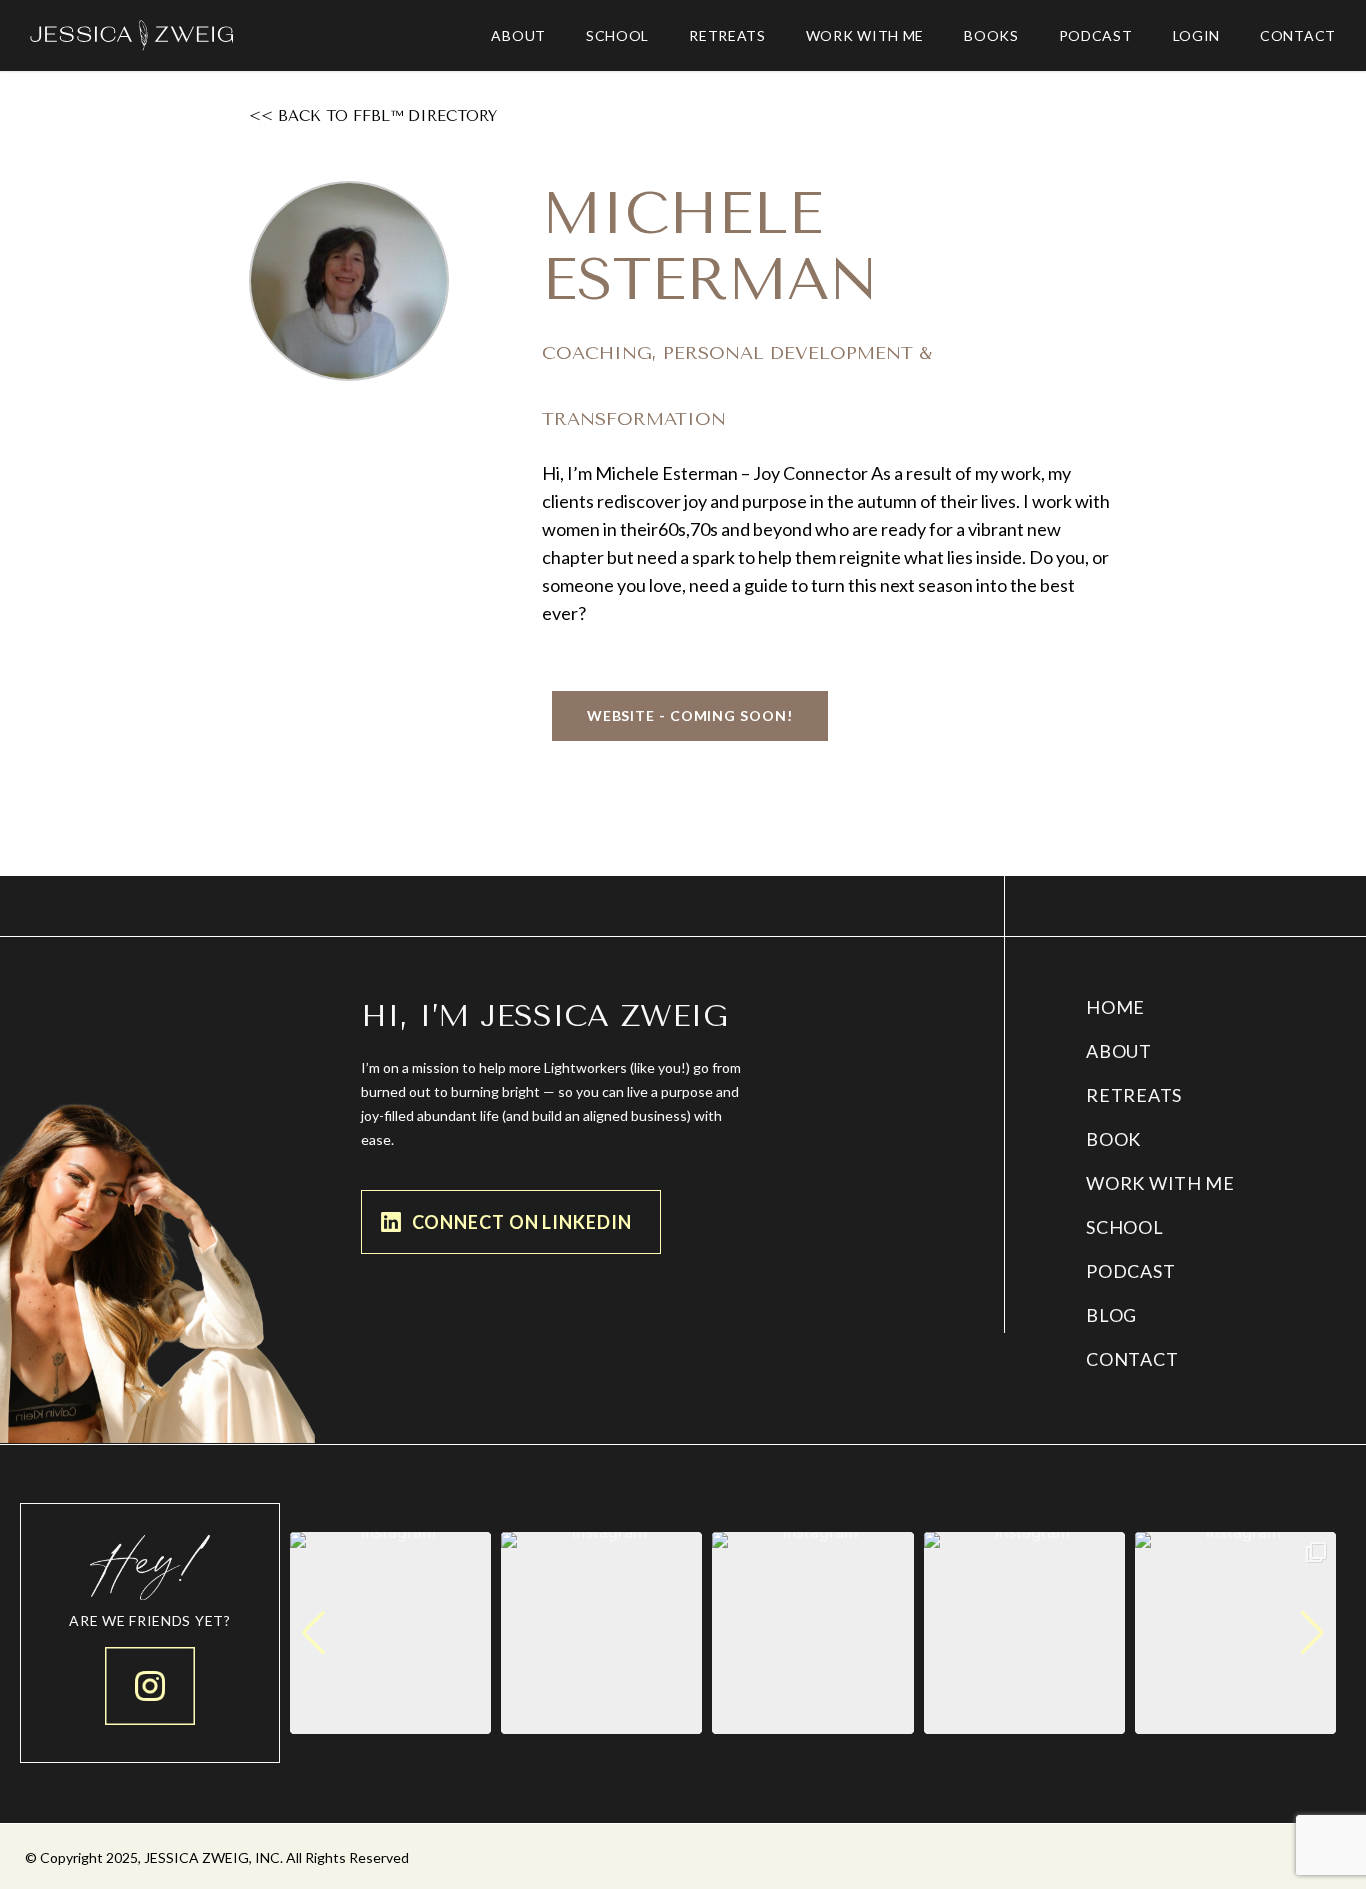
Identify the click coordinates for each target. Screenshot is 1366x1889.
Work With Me (1160, 1183)
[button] (690, 716)
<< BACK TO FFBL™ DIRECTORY (373, 116)
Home (1115, 1007)
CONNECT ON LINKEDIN (522, 1222)
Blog (1111, 1315)
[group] (390, 1632)
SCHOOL (1124, 1227)
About (1119, 1051)
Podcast (1130, 1271)
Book (1113, 1139)
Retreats (1134, 1095)
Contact (1132, 1359)
